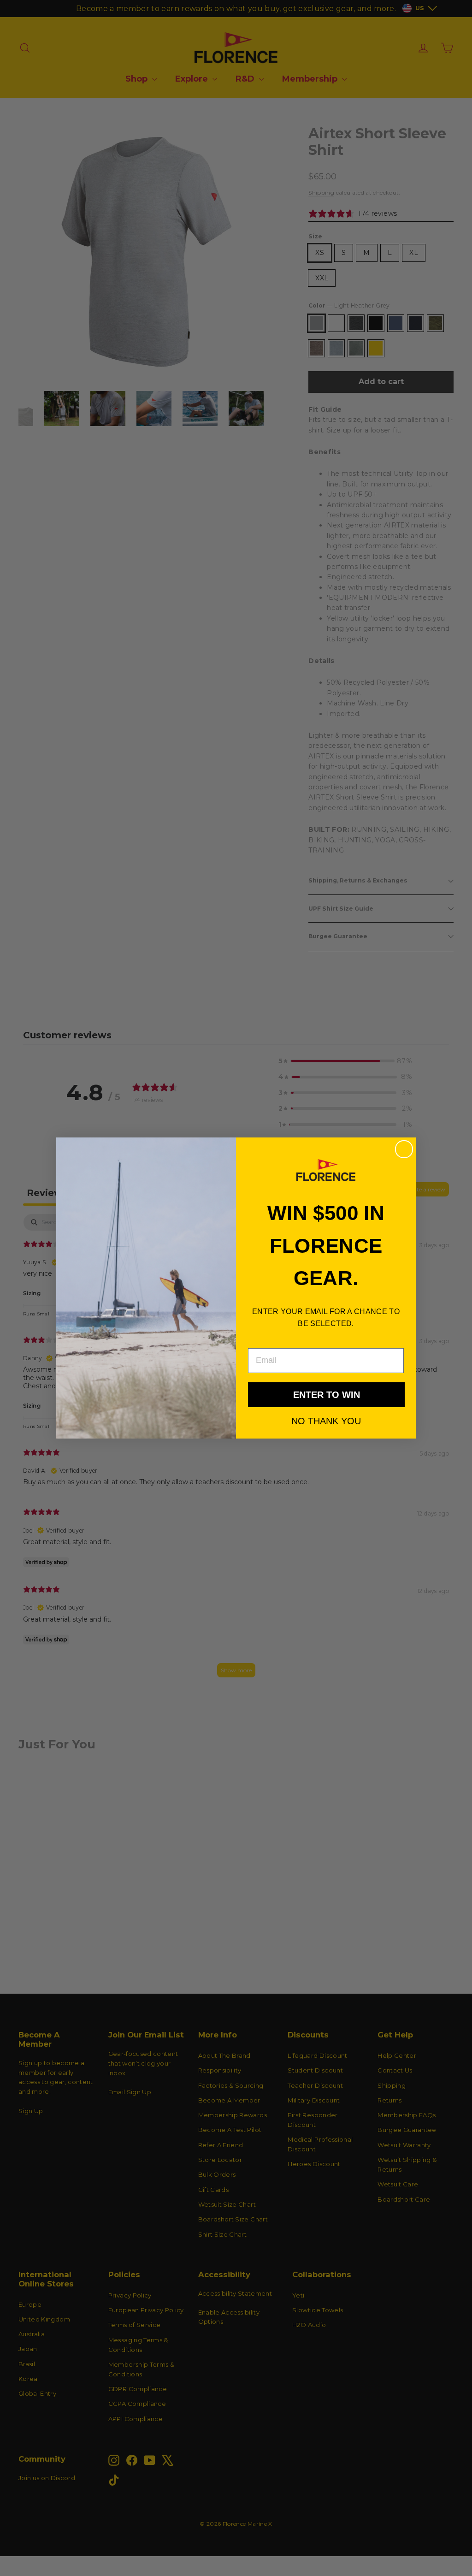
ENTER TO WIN (327, 1395)
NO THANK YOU (326, 1421)
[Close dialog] (404, 1149)
